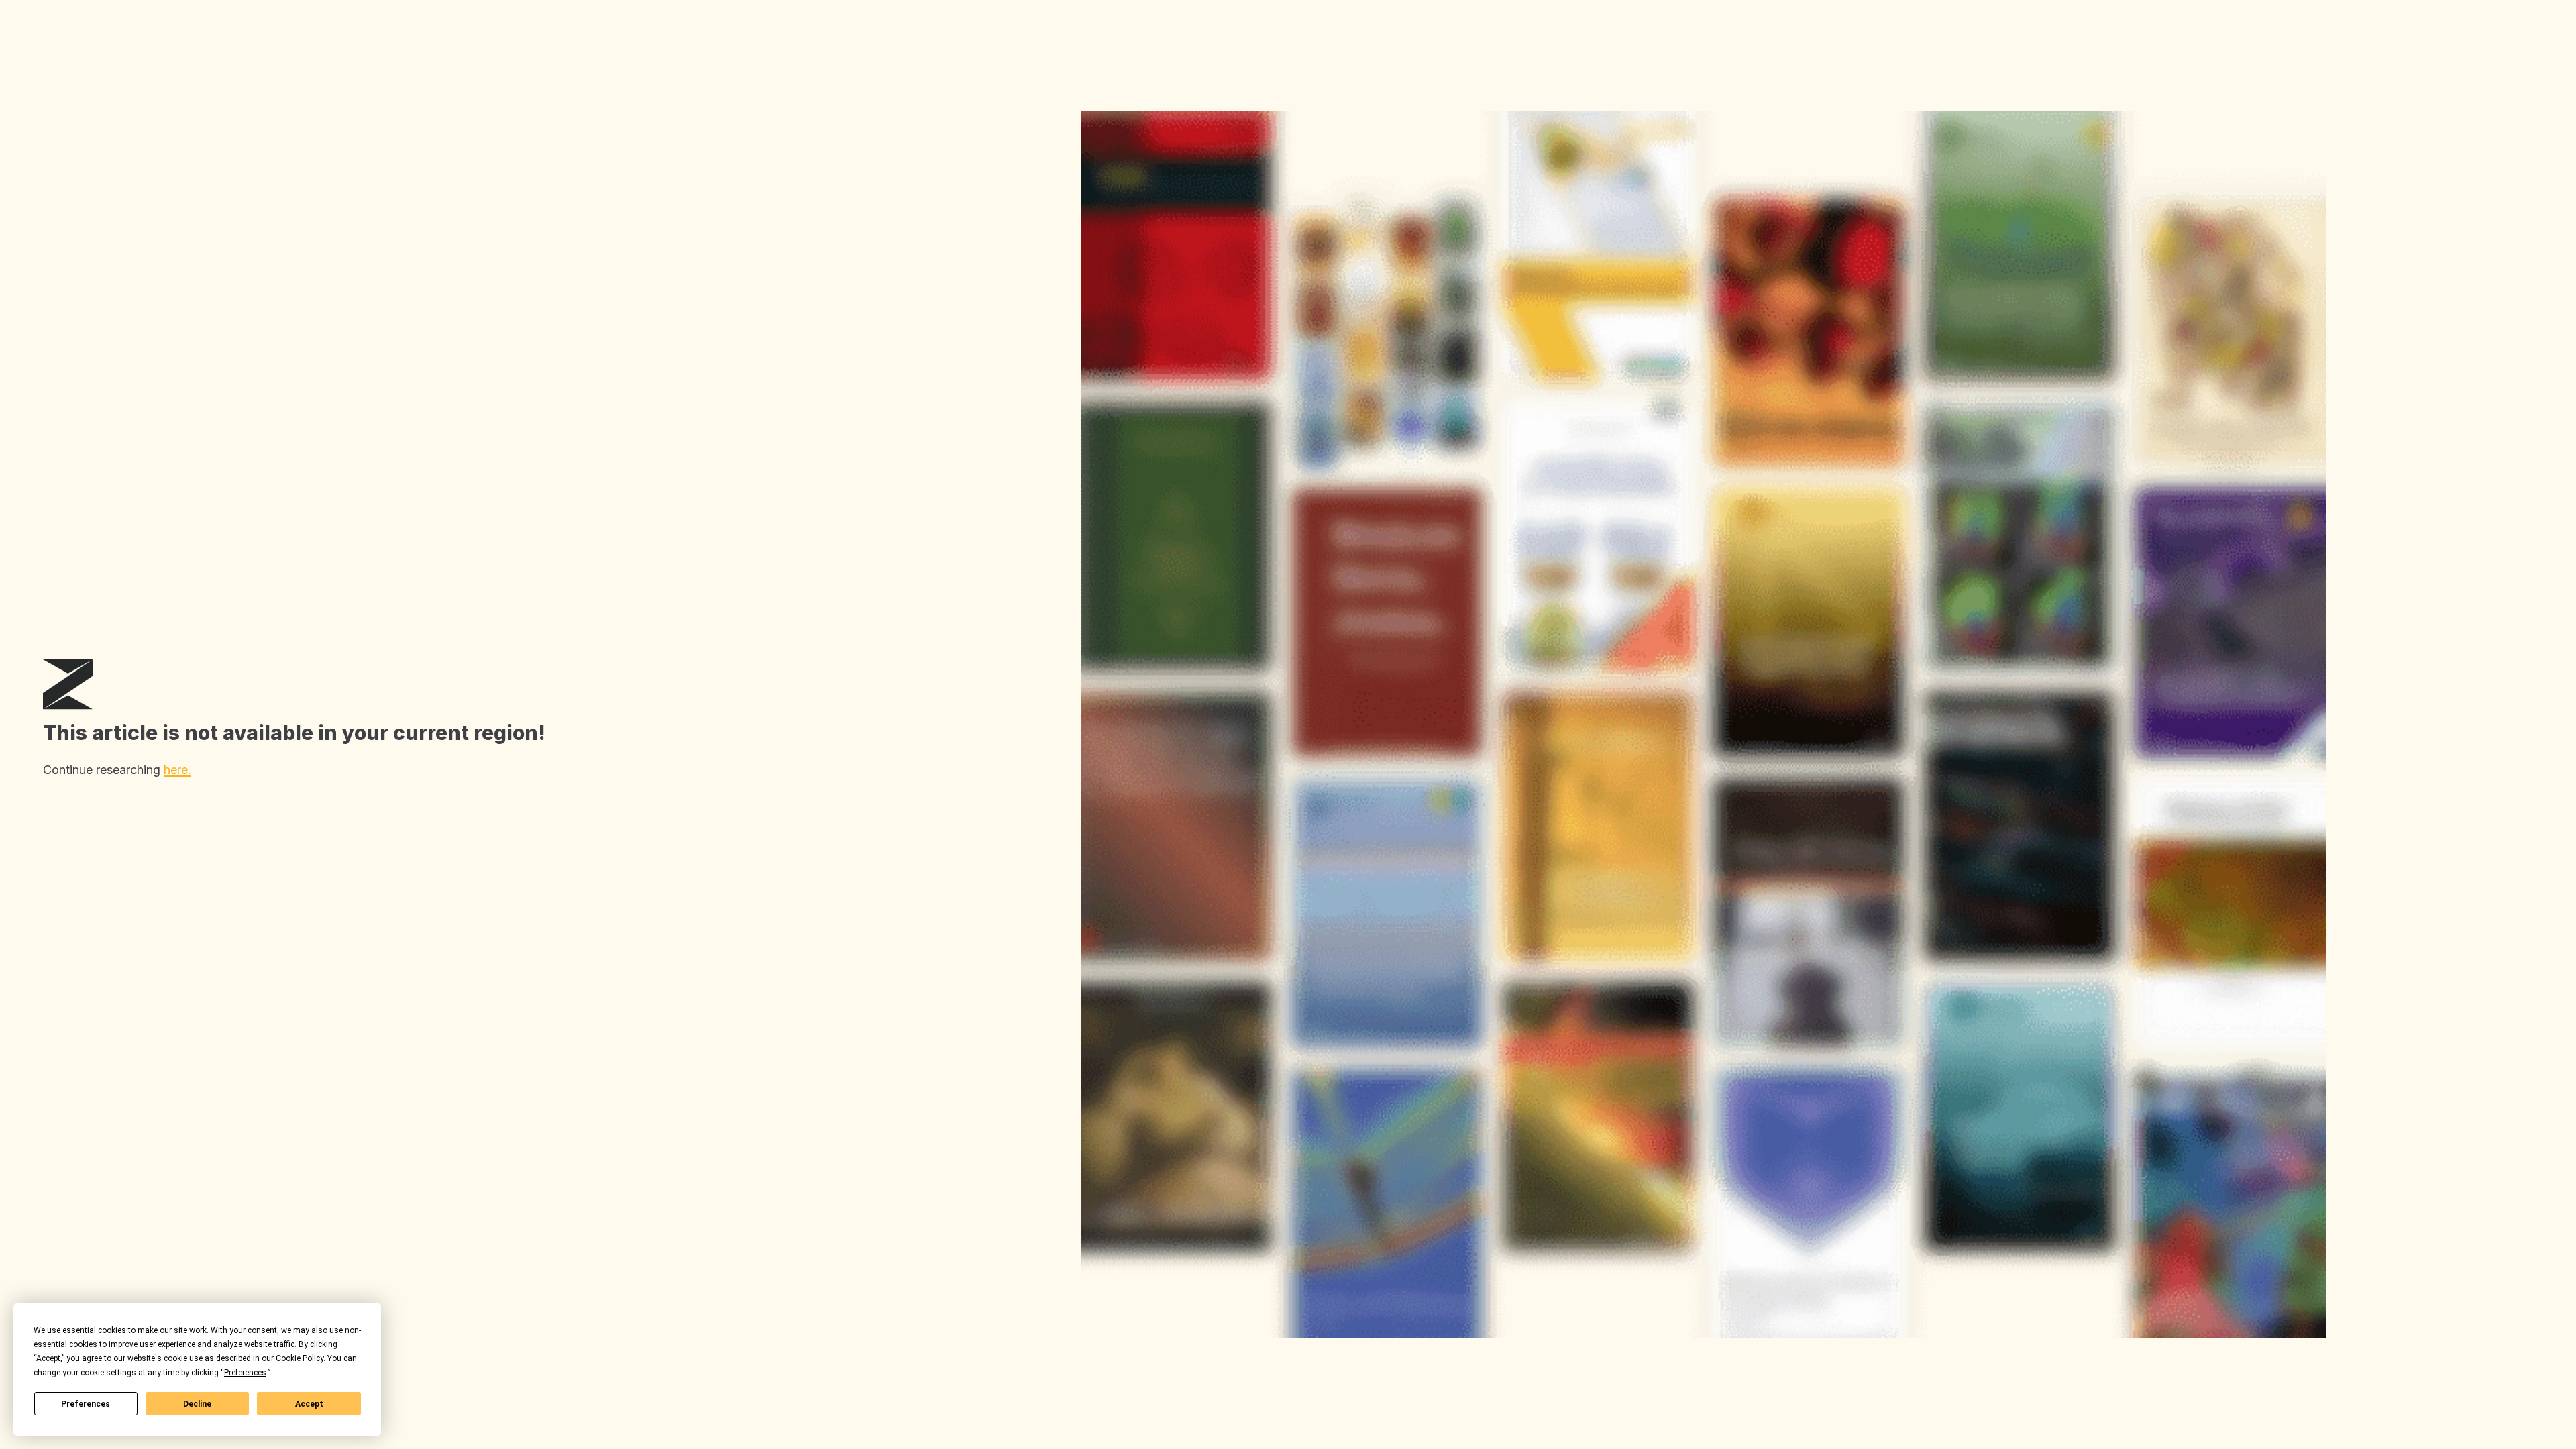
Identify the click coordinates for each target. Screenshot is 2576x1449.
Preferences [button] (245, 1373)
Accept (309, 1404)
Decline (197, 1404)
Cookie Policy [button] (300, 1358)
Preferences (86, 1404)
